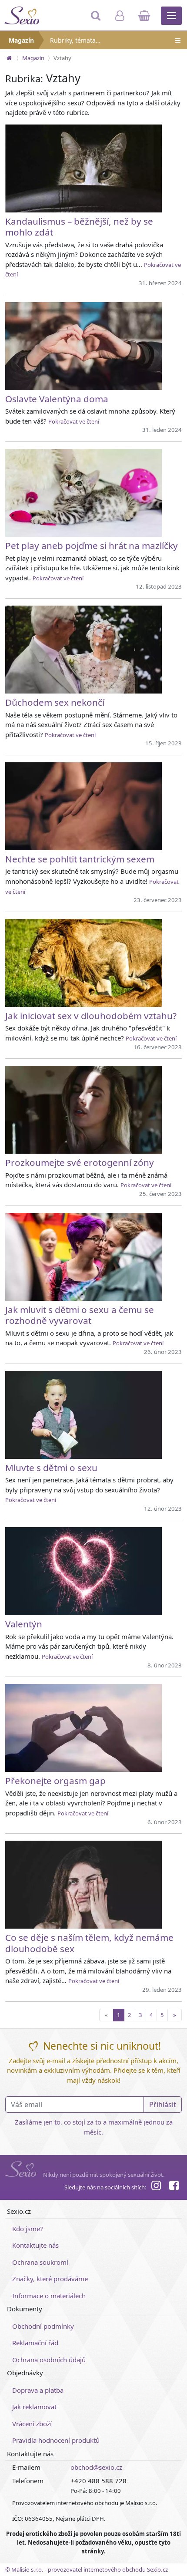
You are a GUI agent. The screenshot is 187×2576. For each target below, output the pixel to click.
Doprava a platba (38, 2390)
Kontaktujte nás (35, 2245)
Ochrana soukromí (40, 2262)
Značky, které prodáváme (50, 2279)
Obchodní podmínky (43, 2326)
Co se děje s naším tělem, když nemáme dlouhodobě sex (89, 1943)
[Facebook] (174, 2187)
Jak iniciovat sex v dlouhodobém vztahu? (91, 1016)
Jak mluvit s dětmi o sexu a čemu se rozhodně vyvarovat (80, 1315)
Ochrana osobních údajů (49, 2360)
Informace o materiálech (49, 2296)
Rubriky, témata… (75, 40)
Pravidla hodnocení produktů (56, 2440)
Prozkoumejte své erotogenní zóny (80, 1162)
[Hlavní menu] (171, 16)
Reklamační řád (35, 2343)
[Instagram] (156, 2187)
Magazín (21, 40)
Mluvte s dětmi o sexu (51, 1468)
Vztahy (62, 58)
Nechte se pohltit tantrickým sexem (80, 859)
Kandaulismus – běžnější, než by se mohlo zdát (79, 227)
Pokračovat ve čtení (74, 421)
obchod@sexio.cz (96, 2467)
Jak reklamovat (34, 2407)
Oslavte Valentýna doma (57, 399)
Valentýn (24, 1624)
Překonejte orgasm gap (55, 1781)
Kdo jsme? (28, 2229)
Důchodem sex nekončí (55, 702)
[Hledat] (97, 20)
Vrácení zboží (32, 2424)
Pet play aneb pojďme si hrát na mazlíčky (92, 546)
